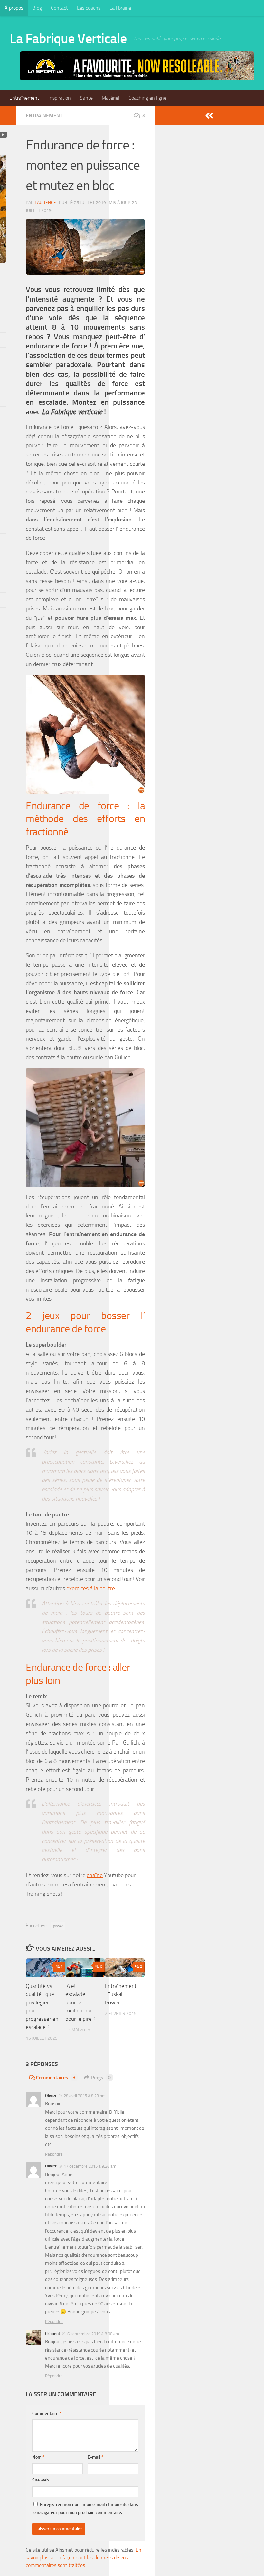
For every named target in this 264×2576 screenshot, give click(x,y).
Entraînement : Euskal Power (121, 1994)
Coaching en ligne (147, 98)
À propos (14, 8)
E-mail (95, 2457)
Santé (86, 98)
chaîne (95, 1875)
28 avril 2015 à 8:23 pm (85, 2096)
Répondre (54, 2154)
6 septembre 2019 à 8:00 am (93, 2334)
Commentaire (47, 2413)
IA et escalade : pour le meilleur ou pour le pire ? (80, 2002)
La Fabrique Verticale (68, 39)
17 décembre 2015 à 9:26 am (90, 2166)
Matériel (111, 98)
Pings (101, 2078)
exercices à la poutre (91, 1588)
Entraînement (24, 98)
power (58, 1926)
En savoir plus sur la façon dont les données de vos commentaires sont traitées (84, 2558)
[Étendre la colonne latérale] (209, 116)
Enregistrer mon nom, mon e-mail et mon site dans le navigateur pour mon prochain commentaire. (85, 2508)
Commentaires (56, 2078)
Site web (41, 2480)
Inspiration (60, 98)
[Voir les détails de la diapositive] (137, 66)
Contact (59, 8)
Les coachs (89, 8)
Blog (37, 8)
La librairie (120, 8)
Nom (38, 2457)
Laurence (45, 203)
